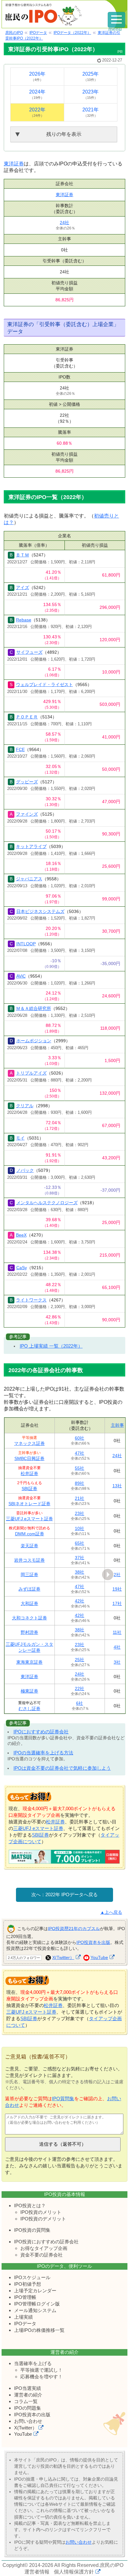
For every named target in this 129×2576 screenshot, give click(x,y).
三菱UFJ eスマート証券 (29, 1519)
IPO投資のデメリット (43, 2219)
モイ (20, 1138)
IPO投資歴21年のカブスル (74, 1928)
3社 (117, 1662)
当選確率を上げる (33, 2363)
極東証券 (29, 1691)
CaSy (22, 1268)
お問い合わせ (28, 2421)
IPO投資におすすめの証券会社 (46, 2242)
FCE (20, 749)
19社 (117, 1589)
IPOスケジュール (32, 2277)
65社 (80, 1543)
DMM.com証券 (30, 1534)
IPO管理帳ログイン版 (37, 2304)
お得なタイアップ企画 (44, 2248)
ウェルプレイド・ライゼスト (44, 684)
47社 (80, 1453)
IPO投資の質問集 (32, 2230)
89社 (80, 1483)
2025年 (90, 76)
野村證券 (29, 1632)
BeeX (21, 1235)
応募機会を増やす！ (41, 2377)
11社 (117, 1632)
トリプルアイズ (31, 1073)
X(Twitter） (63, 1957)
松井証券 (29, 1473)
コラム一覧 (26, 2401)
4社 (117, 1647)
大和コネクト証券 (29, 1618)
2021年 (90, 112)
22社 (80, 1688)
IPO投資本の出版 (32, 2415)
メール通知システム (35, 2310)
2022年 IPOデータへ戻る (72, 1894)
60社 (80, 1438)
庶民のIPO (112, 2565)
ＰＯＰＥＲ (27, 717)
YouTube (99, 1957)
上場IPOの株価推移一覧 (39, 2330)
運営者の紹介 (28, 2395)
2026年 (37, 76)
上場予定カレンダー (35, 2291)
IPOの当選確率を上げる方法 (43, 1753)
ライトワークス (31, 1300)
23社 (80, 1513)
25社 (80, 1660)
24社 (64, 223)
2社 (117, 1575)
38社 (80, 1572)
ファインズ (27, 814)
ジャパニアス (29, 879)
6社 (80, 1703)
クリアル (25, 1106)
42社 (80, 1601)
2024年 (37, 94)
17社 (117, 1603)
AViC (21, 976)
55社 (80, 1468)
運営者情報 (37, 2572)
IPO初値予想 (28, 2284)
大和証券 (29, 1603)
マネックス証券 (29, 1443)
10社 (80, 1528)
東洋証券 (14, 164)
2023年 (90, 94)
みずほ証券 (29, 1589)
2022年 (37, 112)
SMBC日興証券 (29, 1458)
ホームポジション (34, 1041)
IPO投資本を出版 (93, 1942)
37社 (80, 1558)
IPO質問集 (63, 2098)
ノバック (25, 1170)
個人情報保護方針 (74, 2572)
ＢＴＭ (23, 555)
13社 (117, 1486)
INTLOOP (26, 944)
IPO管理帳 (25, 2297)
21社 (80, 1498)
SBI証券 (29, 1489)
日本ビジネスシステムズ (40, 911)
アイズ (23, 588)
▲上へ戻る (111, 1912)
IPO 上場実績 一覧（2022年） (51, 1346)
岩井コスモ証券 (29, 1560)
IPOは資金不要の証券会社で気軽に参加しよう (62, 1768)
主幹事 (117, 1425)
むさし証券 (29, 1709)
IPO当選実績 (28, 2388)
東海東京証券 (29, 1662)
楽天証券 (29, 1546)
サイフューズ (29, 652)
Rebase (24, 620)
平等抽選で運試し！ (41, 2370)
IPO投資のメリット (41, 2212)
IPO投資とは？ (30, 2206)
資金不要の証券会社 (41, 2255)
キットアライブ (31, 846)
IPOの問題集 (28, 2408)
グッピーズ (27, 782)
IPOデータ (25, 2324)
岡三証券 (29, 1575)
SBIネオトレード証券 (29, 1504)
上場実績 (23, 2317)
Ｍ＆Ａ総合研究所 (34, 1008)
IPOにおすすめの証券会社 (41, 1732)
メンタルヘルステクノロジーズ (47, 1203)
